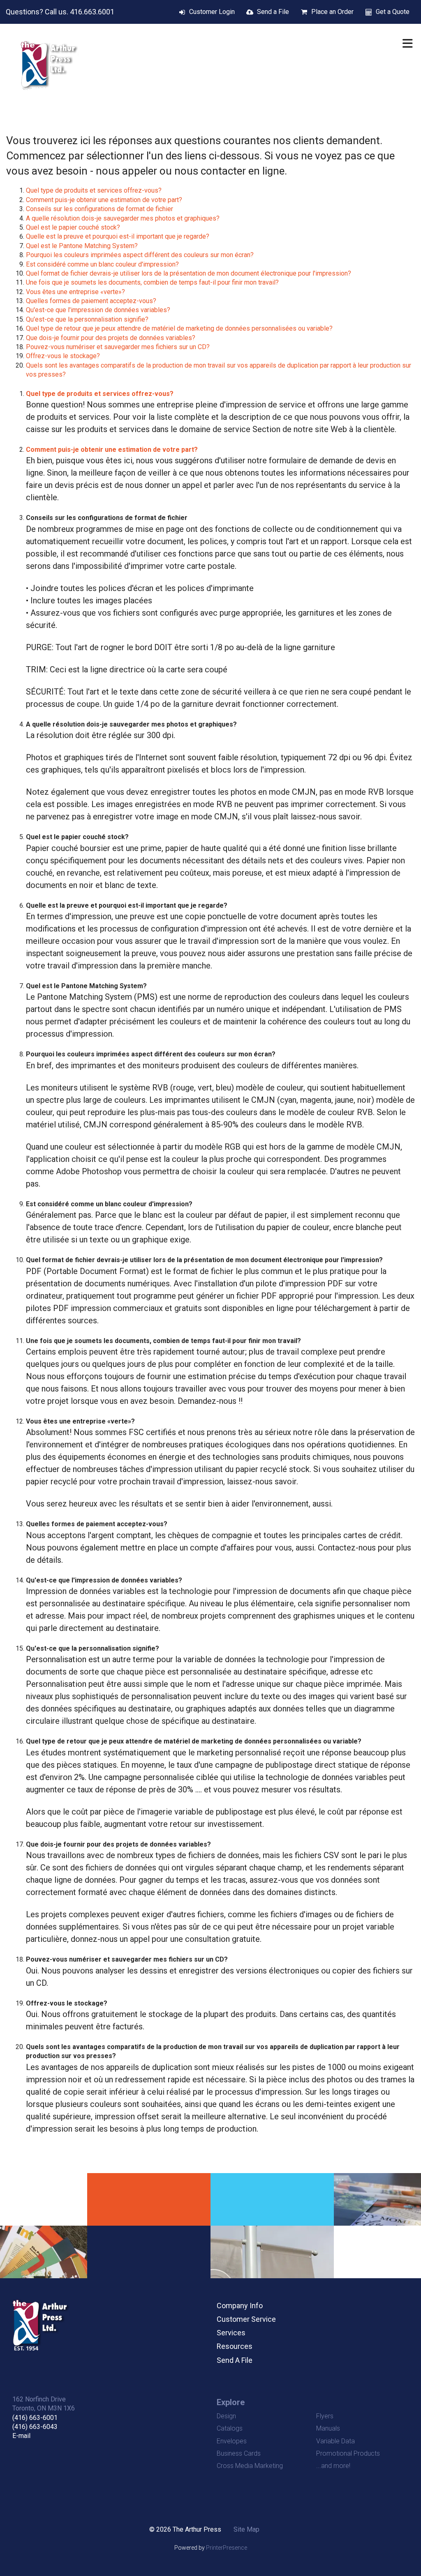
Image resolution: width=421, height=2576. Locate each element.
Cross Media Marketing (250, 2466)
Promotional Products (348, 2453)
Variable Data (335, 2441)
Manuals (328, 2428)
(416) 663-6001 (35, 2418)
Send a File (273, 12)
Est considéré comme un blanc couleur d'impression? (102, 264)
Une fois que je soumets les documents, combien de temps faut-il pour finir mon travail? (152, 282)
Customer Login (212, 12)
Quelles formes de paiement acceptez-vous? (91, 301)
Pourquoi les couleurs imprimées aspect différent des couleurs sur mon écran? (140, 255)
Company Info (240, 2306)
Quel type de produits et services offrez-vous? (94, 190)
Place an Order (332, 12)
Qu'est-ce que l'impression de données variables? (98, 310)
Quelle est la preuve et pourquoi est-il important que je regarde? (118, 236)
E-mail (21, 2436)
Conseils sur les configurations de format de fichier (99, 209)
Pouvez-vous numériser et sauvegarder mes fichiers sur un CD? (118, 347)
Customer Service (246, 2319)
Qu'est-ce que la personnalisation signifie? (87, 319)
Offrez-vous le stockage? (63, 356)
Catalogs (230, 2428)
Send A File (235, 2360)
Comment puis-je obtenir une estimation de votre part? (104, 200)
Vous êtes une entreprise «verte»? (75, 292)
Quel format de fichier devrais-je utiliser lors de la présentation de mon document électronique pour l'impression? (189, 273)
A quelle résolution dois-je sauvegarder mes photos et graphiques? (123, 218)
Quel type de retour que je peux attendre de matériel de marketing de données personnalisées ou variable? (179, 328)
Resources (235, 2346)
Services (231, 2333)
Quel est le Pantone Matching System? (82, 246)
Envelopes (232, 2441)
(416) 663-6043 (35, 2427)
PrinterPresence (227, 2548)
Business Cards (239, 2453)
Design (226, 2416)
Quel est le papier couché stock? (73, 227)
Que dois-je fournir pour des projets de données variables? (111, 338)
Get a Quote (393, 12)
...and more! (333, 2466)
